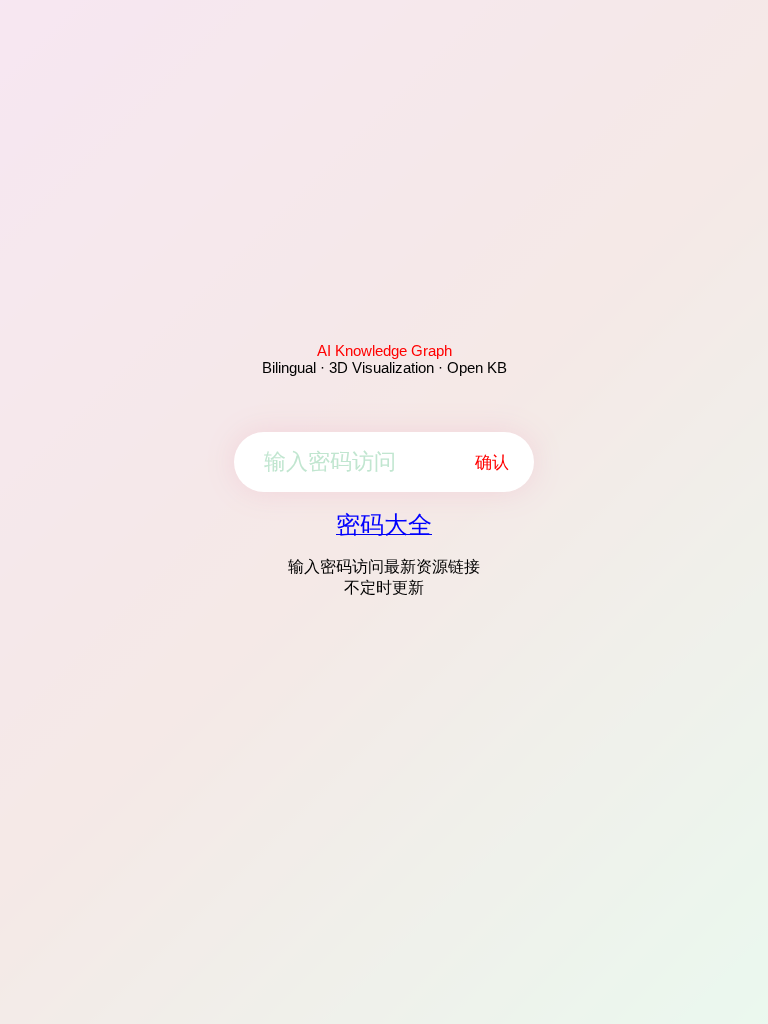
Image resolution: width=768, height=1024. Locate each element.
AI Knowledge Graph (384, 350)
